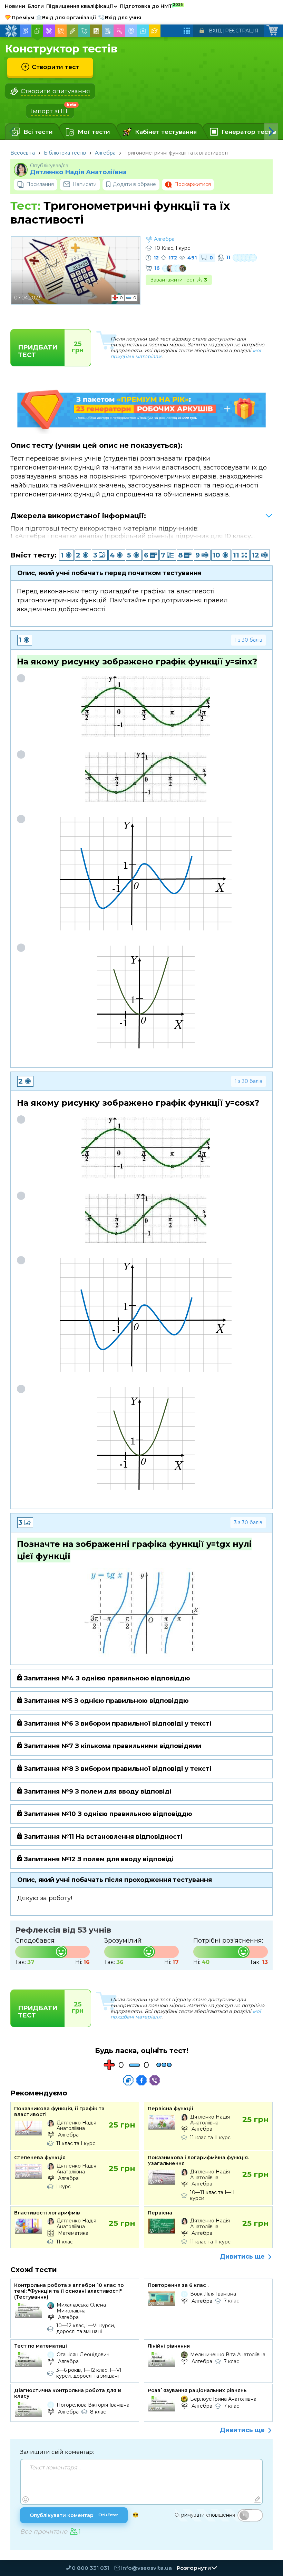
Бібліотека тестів (65, 153)
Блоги (36, 6)
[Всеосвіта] (11, 31)
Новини (15, 6)
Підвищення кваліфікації (82, 6)
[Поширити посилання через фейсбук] (141, 2080)
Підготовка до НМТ (151, 6)
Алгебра (105, 153)
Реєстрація (242, 31)
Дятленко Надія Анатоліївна (78, 172)
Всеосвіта (23, 153)
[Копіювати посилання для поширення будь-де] (128, 2080)
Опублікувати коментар (74, 2515)
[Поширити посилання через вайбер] (155, 2080)
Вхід (215, 31)
